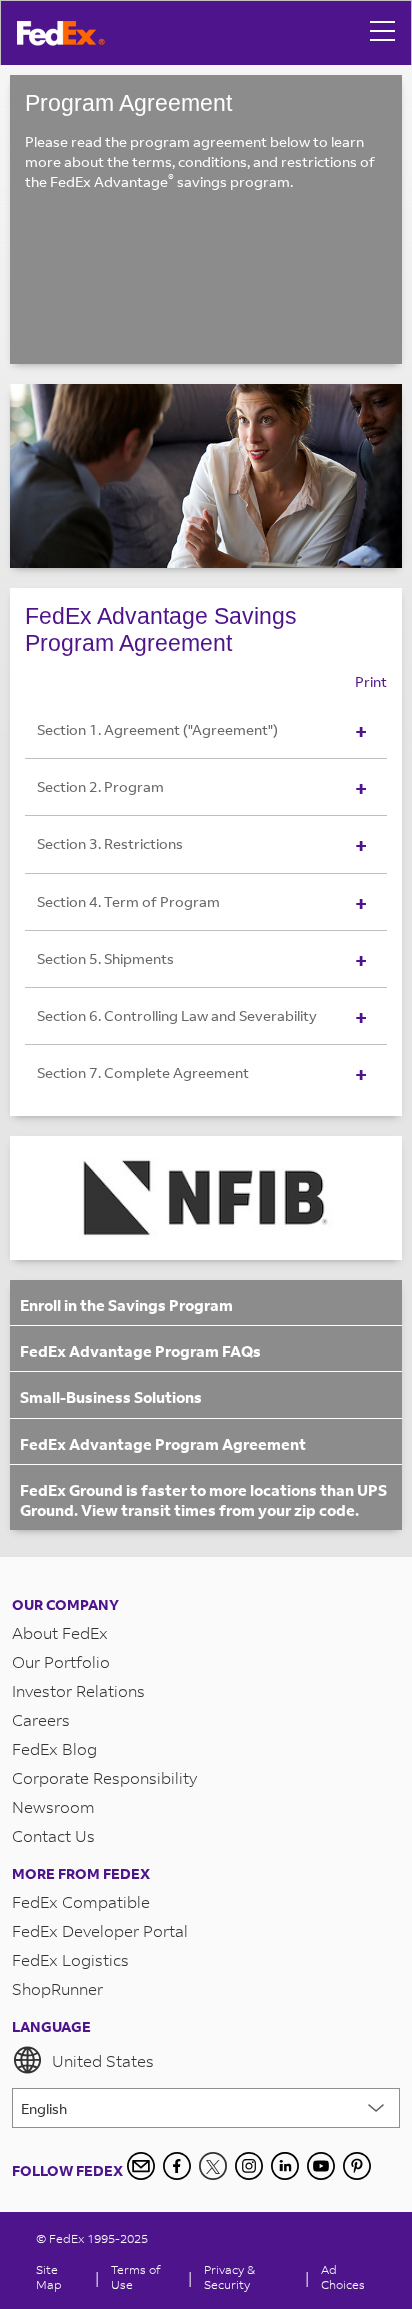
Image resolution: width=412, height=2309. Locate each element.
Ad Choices (343, 2277)
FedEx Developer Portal (100, 1930)
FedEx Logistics (70, 1959)
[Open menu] (383, 33)
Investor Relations (78, 1690)
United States (103, 2060)
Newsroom (53, 1806)
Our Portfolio (61, 1661)
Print (371, 681)
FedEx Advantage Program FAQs (140, 1351)
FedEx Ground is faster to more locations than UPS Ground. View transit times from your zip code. (203, 1500)
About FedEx (60, 1632)
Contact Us (53, 1835)
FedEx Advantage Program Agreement (163, 1444)
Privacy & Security (229, 2277)
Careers (41, 1719)
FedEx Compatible (81, 1901)
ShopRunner (57, 1988)
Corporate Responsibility (104, 1777)
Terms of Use (135, 2277)
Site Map (49, 2277)
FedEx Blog (54, 1748)
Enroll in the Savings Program (126, 1305)
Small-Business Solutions (111, 1397)
